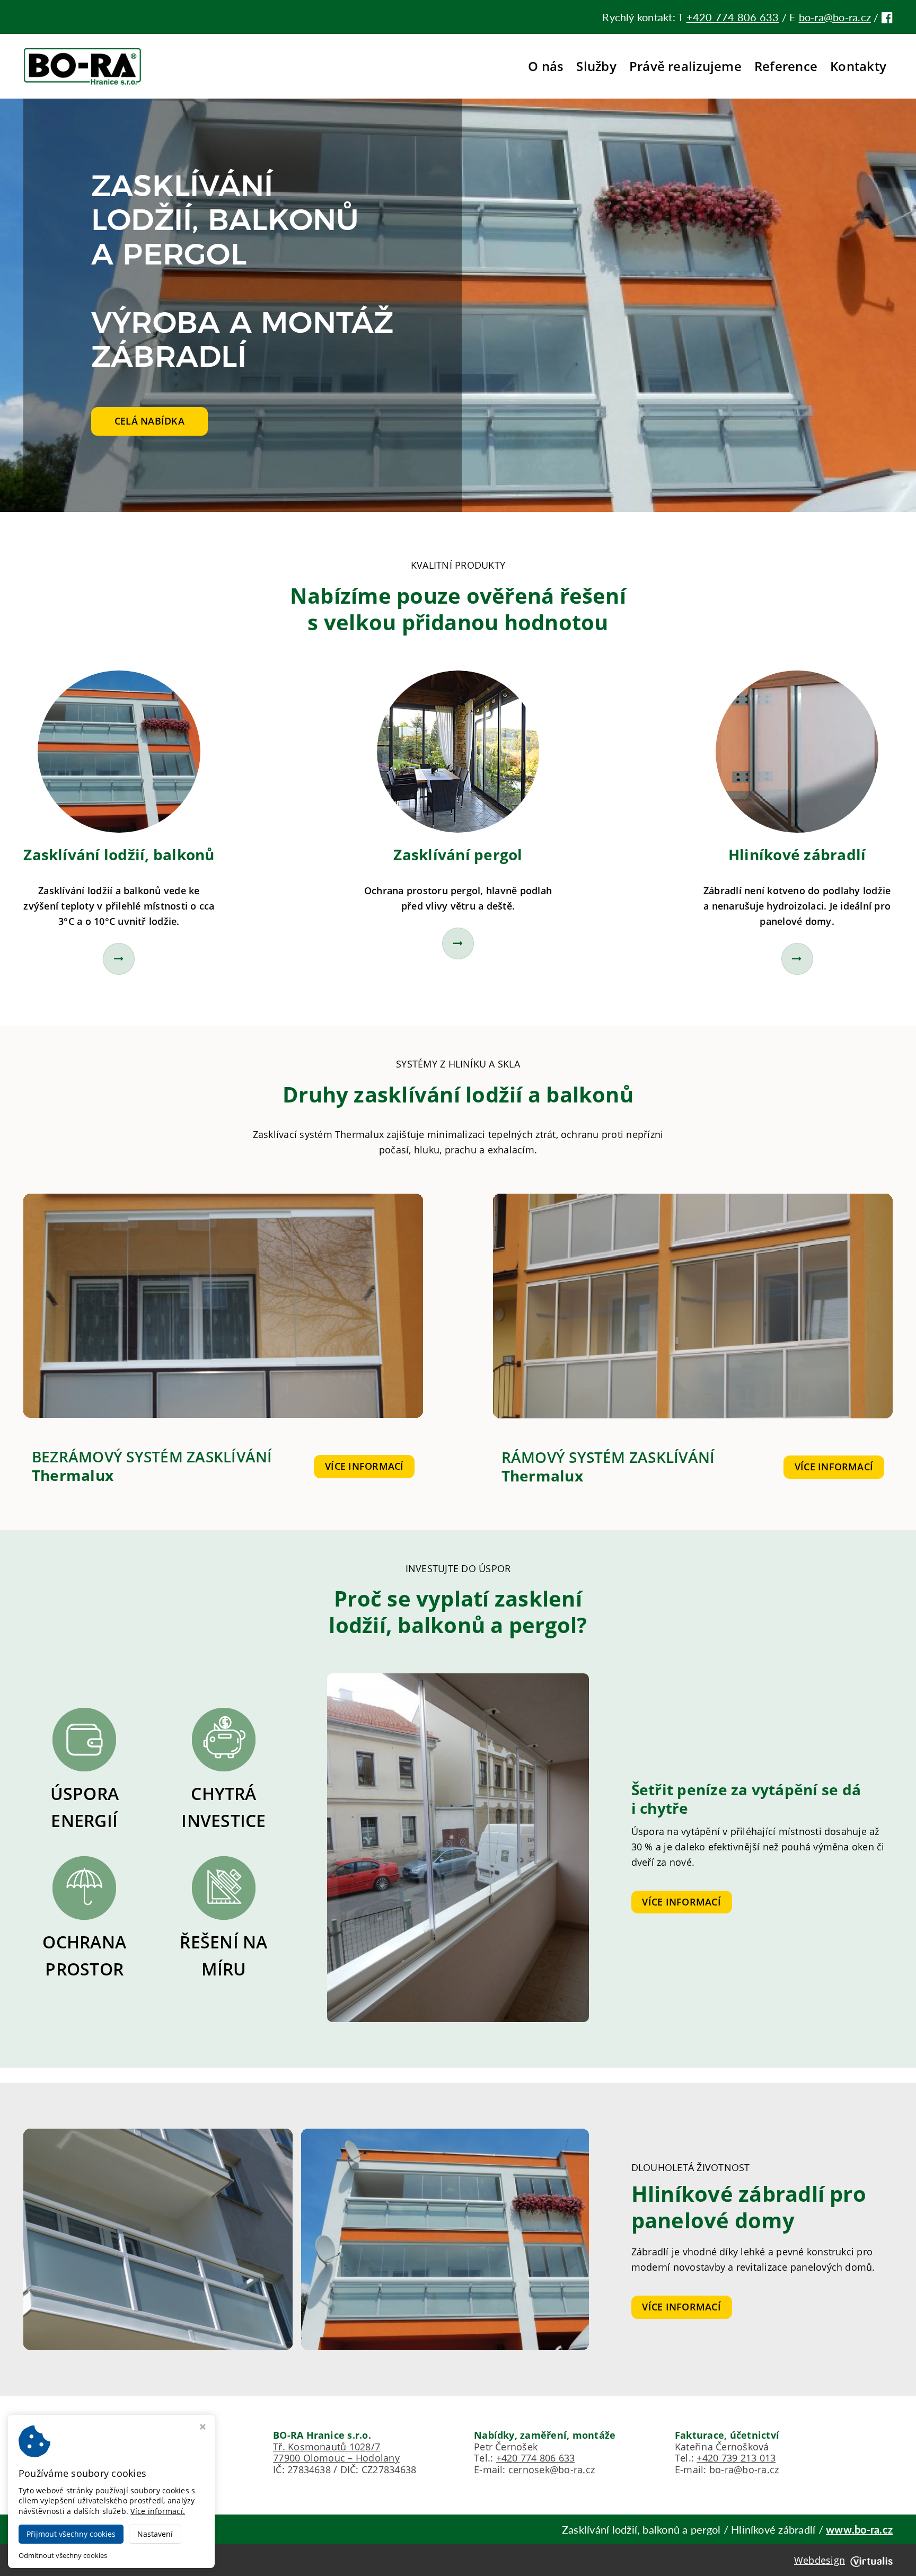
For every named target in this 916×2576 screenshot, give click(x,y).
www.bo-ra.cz (859, 2529)
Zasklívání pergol (458, 854)
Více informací (364, 1466)
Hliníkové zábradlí (797, 854)
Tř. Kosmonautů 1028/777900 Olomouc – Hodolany (336, 2453)
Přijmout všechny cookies (71, 2534)
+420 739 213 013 (736, 2458)
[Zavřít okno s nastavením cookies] (203, 2428)
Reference (786, 66)
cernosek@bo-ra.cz (552, 2469)
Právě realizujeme (685, 66)
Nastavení (155, 2534)
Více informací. (158, 2511)
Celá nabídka (149, 421)
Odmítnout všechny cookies (63, 2556)
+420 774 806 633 (733, 17)
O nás (546, 66)
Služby (596, 66)
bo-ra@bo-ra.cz (835, 17)
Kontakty (858, 66)
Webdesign (820, 2560)
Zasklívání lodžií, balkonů (119, 854)
